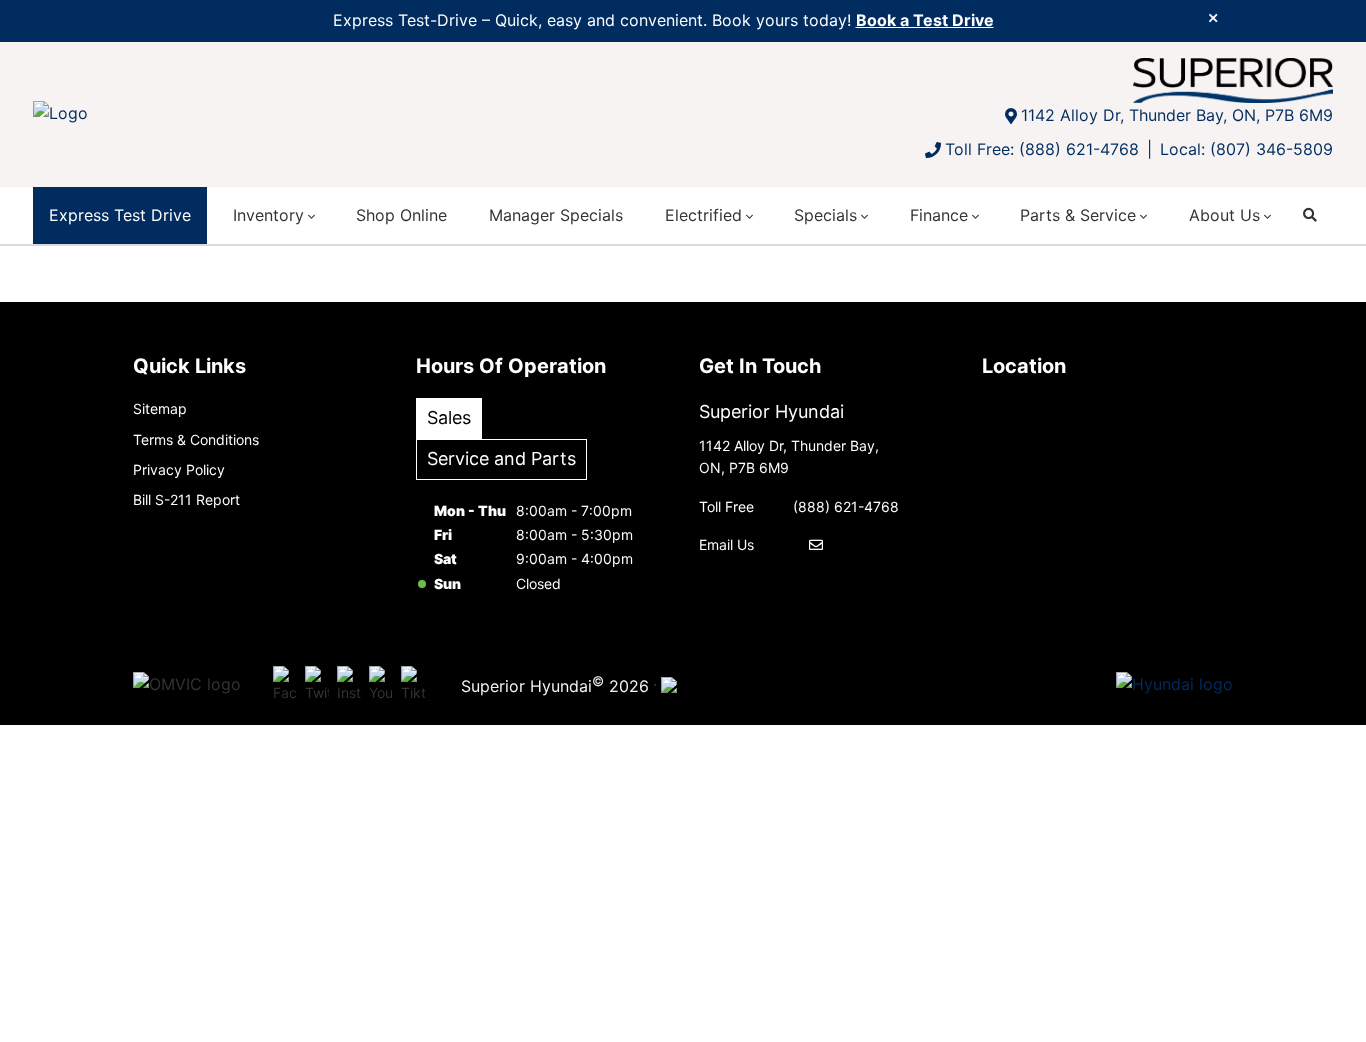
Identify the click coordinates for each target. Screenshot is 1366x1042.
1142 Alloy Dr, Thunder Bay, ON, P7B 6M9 (1177, 115)
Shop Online (401, 215)
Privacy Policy (179, 469)
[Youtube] (381, 685)
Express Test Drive (120, 215)
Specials (825, 215)
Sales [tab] (449, 417)
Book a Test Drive (925, 20)
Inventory (268, 215)
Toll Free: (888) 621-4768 (1042, 149)
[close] (1213, 17)
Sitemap (160, 408)
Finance (939, 215)
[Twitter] (317, 685)
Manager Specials (556, 215)
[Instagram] (349, 685)
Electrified (703, 215)
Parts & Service (1078, 215)
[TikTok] (413, 685)
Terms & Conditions (196, 439)
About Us (1224, 215)
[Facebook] (285, 685)
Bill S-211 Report (186, 499)
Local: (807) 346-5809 (1246, 149)
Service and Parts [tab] (501, 458)
